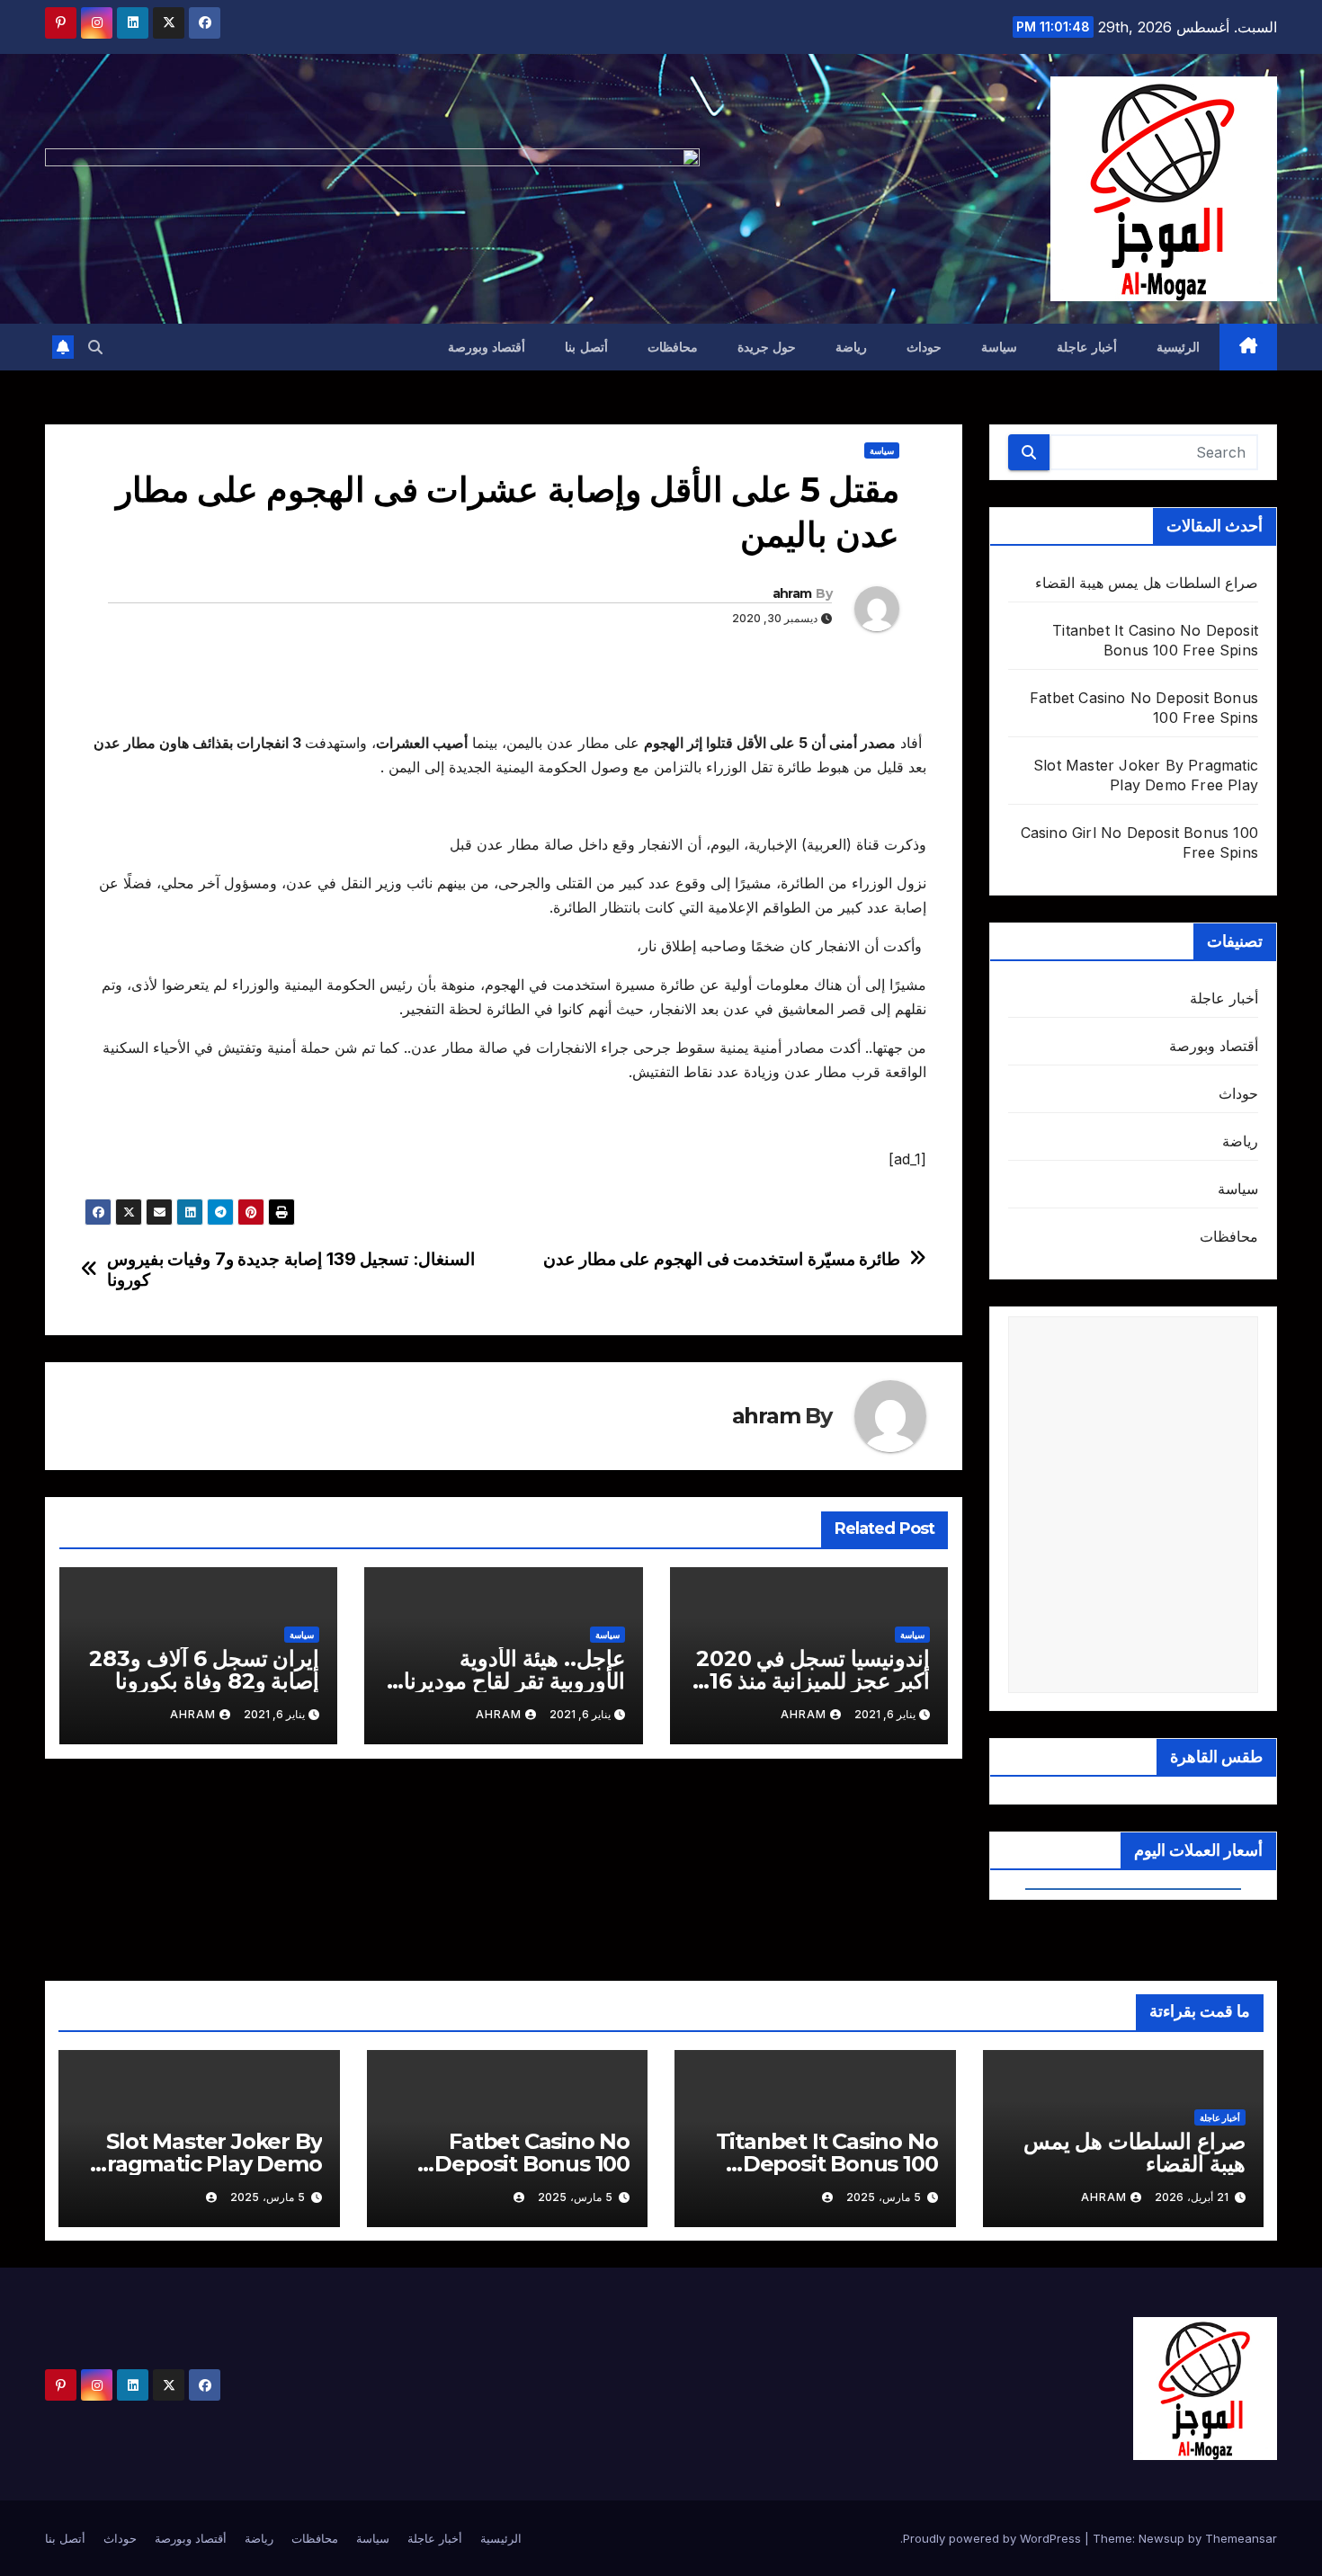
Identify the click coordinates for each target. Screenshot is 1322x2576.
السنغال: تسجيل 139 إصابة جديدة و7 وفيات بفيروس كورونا (291, 1270)
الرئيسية (1178, 347)
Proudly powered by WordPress (994, 2538)
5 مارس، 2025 (884, 2197)
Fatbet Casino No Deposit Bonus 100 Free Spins (532, 2164)
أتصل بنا (586, 347)
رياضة (851, 347)
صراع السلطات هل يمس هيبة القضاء (1147, 583)
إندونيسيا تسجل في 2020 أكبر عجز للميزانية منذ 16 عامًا (813, 1681)
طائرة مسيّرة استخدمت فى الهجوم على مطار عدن (722, 1259)
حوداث (924, 347)
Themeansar (1241, 2538)
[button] (95, 347)
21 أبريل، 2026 (1192, 2197)
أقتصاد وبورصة (487, 347)
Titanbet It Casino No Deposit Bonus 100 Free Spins (827, 2164)
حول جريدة (767, 347)
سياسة (999, 347)
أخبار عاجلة (1087, 347)
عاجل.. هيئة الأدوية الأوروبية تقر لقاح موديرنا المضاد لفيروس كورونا (514, 1681)
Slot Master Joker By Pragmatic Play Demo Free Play (206, 2164)
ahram (792, 593)
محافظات (673, 347)
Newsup (1161, 2538)
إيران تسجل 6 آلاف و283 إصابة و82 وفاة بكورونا (204, 1670)
